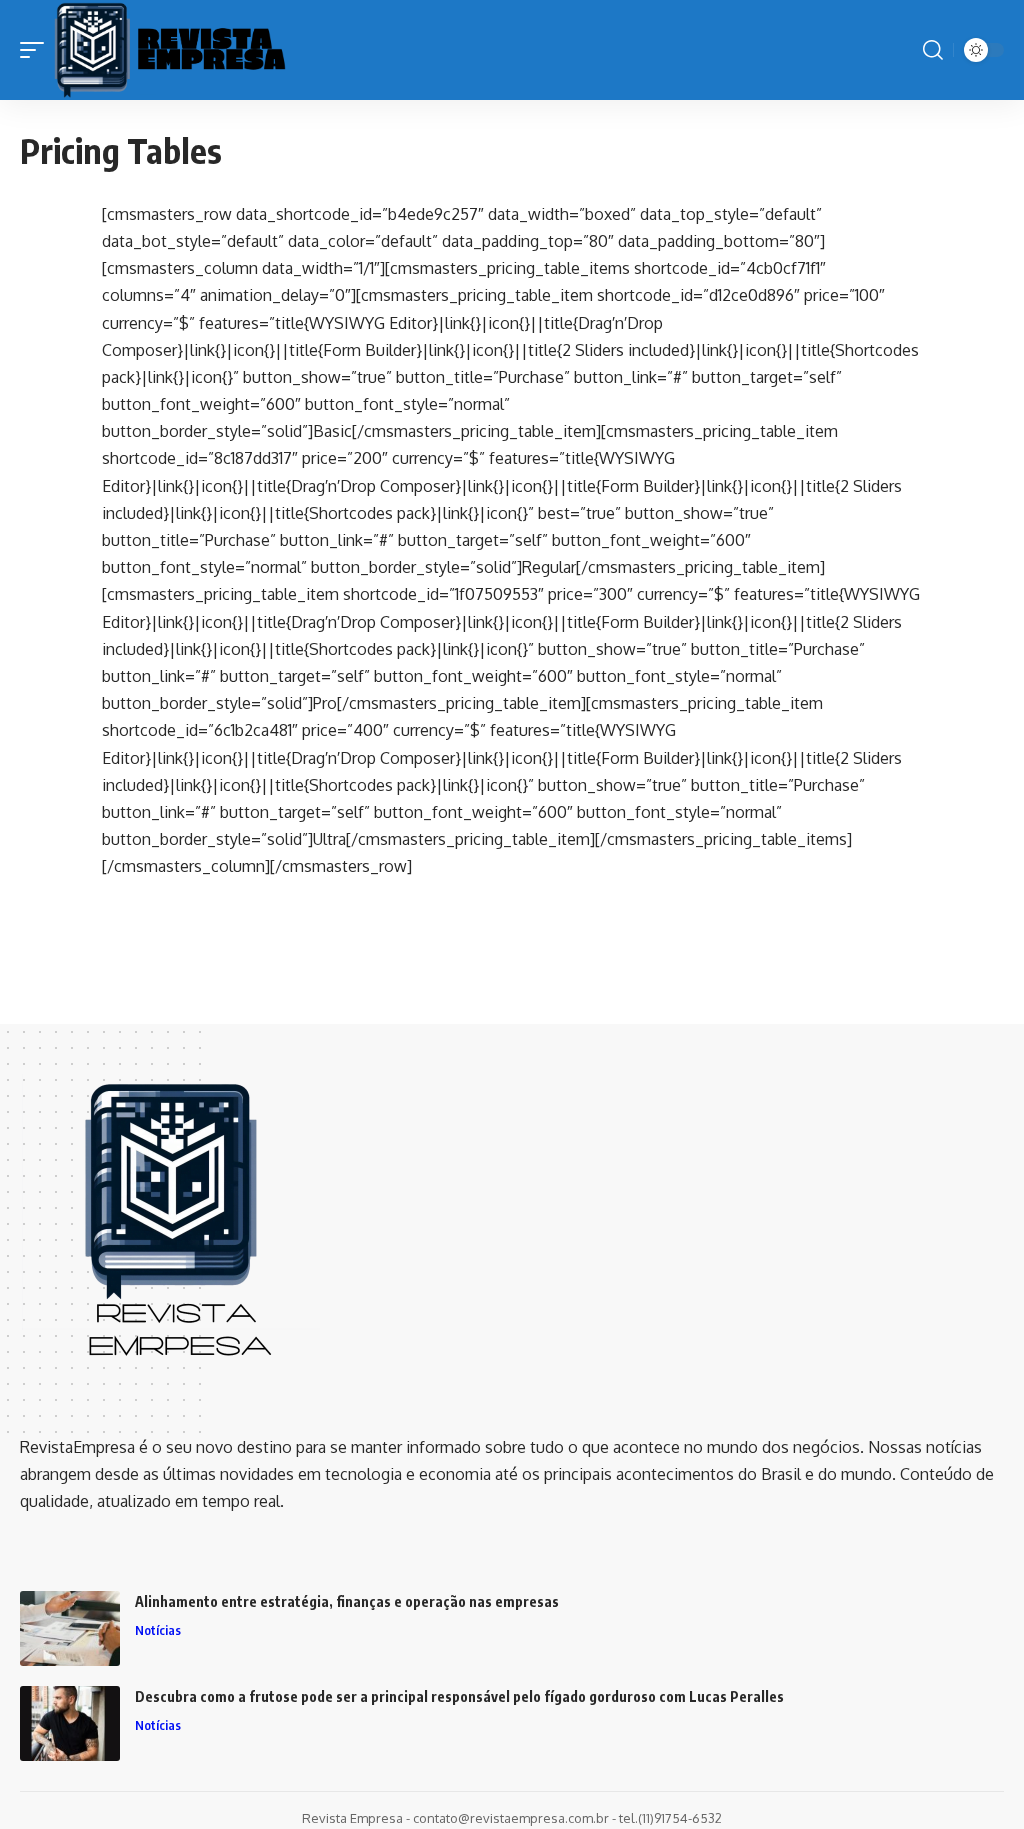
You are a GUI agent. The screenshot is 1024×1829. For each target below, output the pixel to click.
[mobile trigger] (37, 50)
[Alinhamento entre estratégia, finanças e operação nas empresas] (70, 1628)
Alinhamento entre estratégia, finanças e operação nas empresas (347, 1601)
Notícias (158, 1630)
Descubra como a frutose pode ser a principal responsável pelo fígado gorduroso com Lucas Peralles (459, 1696)
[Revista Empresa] (170, 50)
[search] (933, 50)
